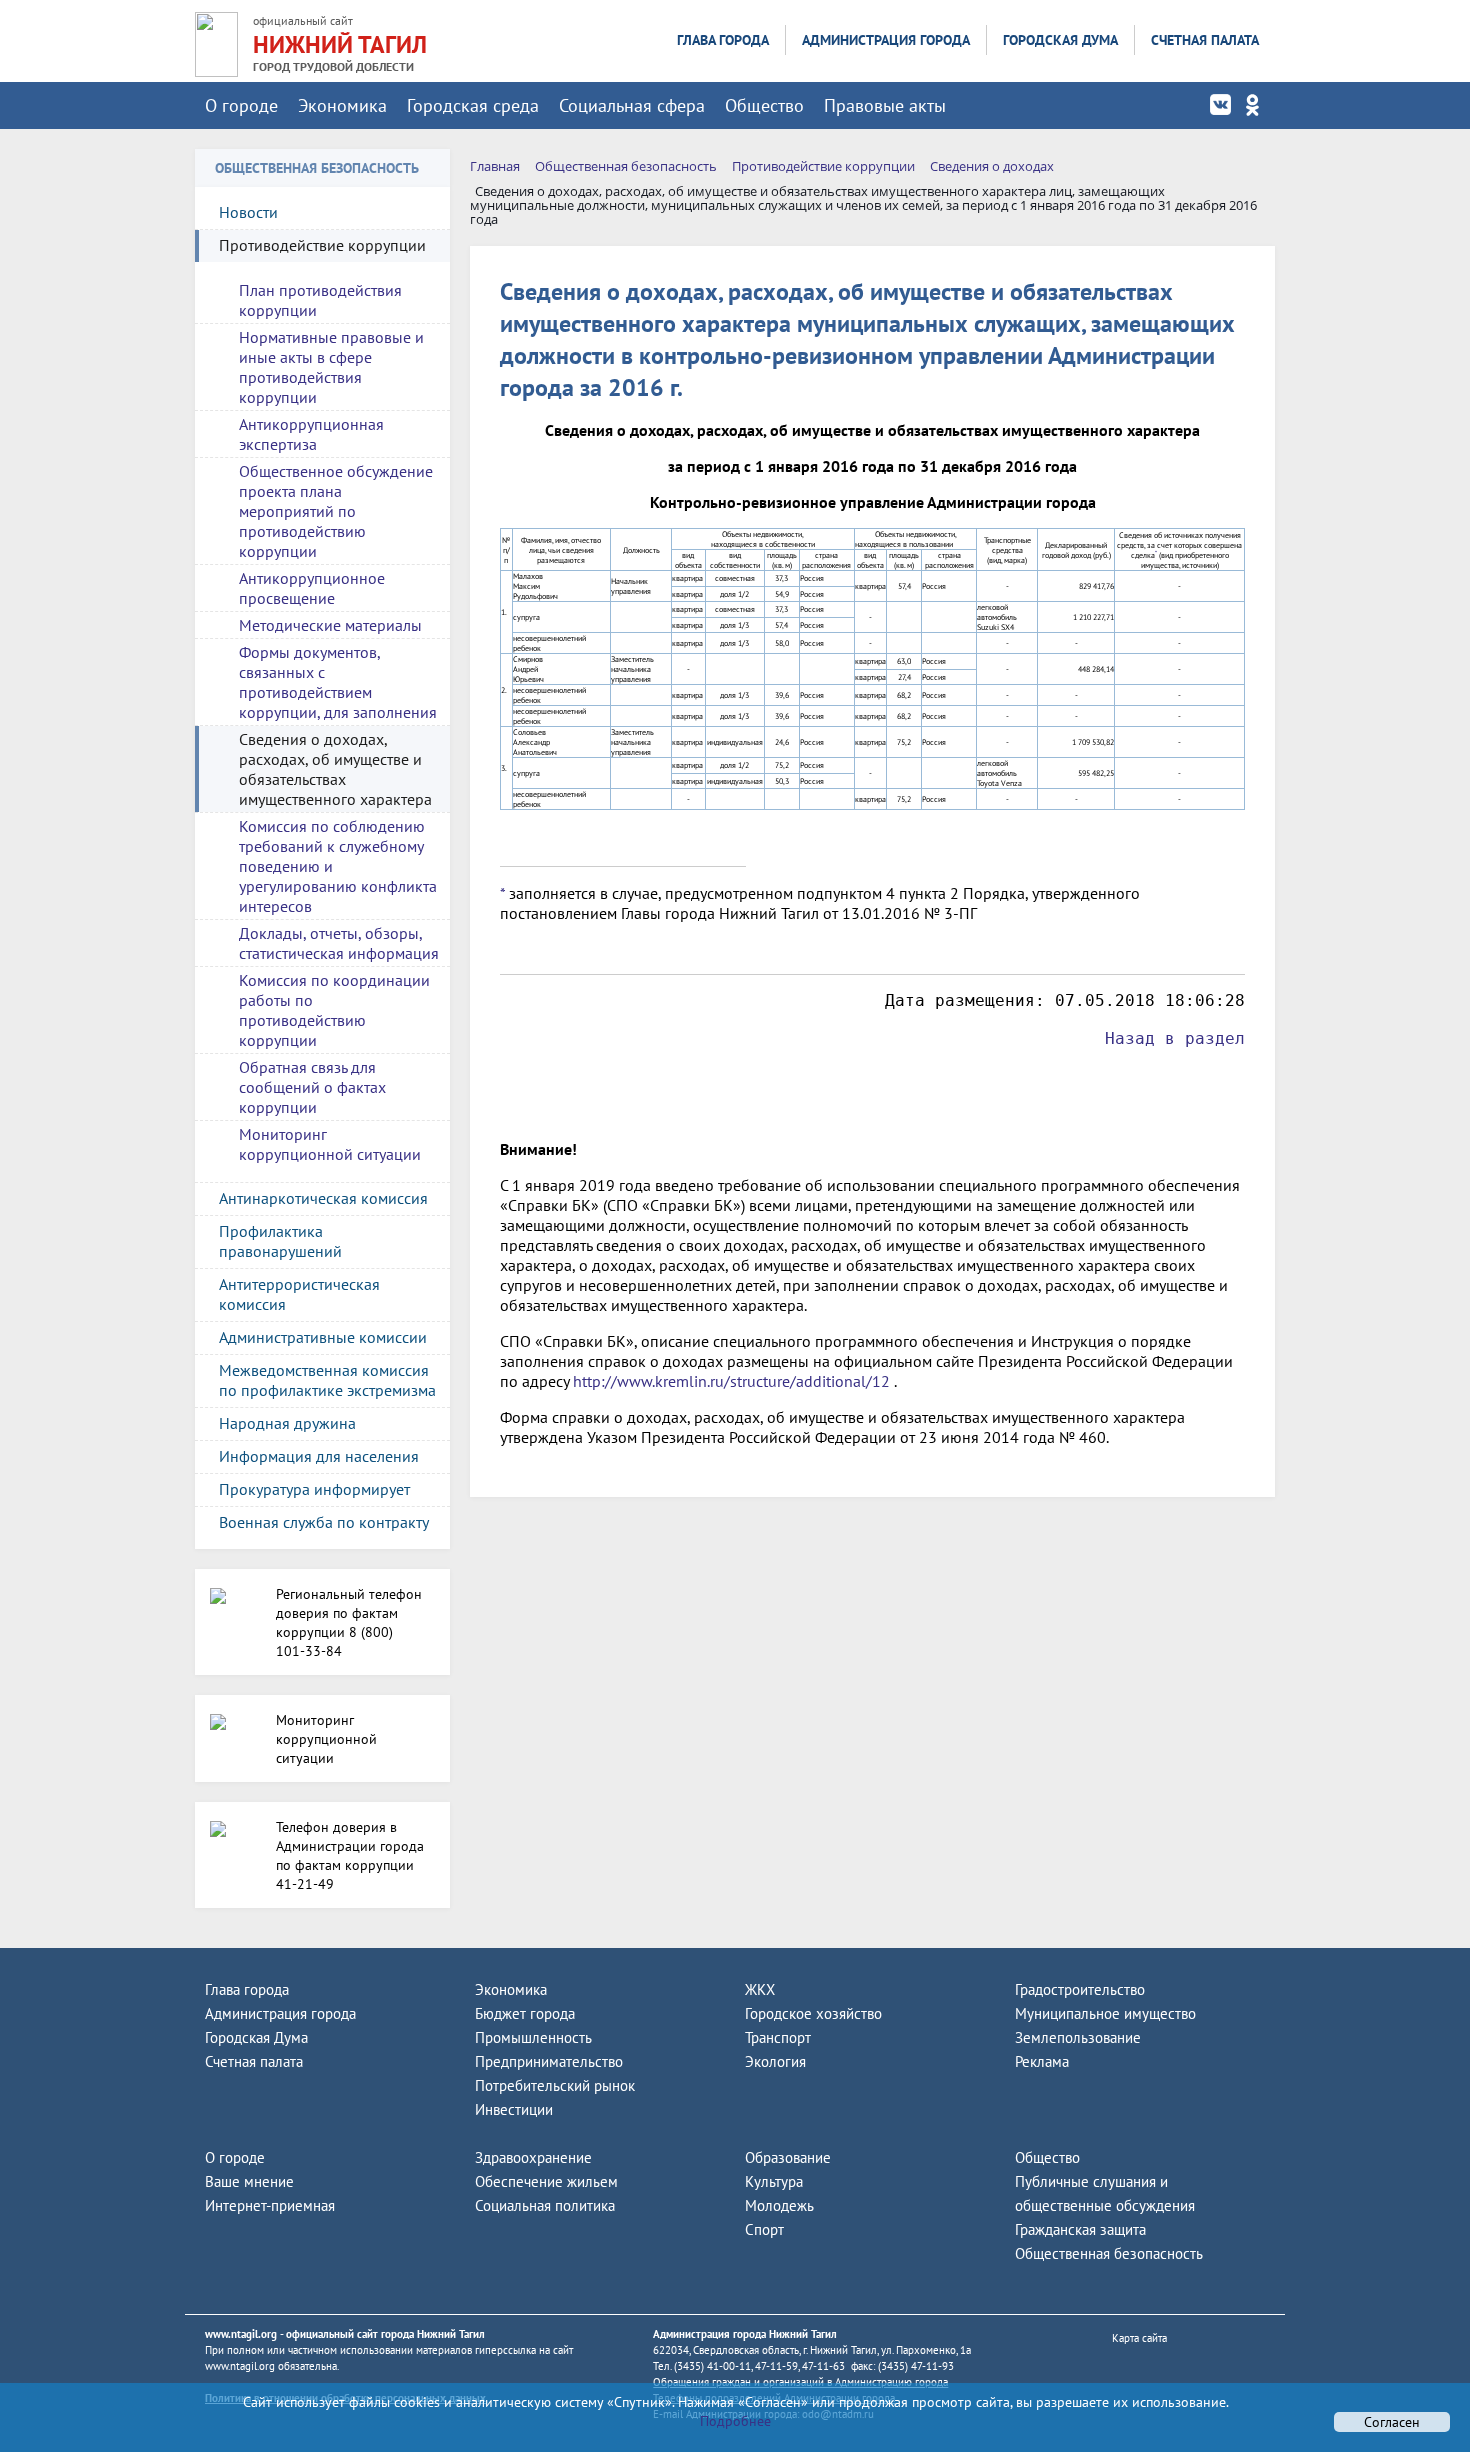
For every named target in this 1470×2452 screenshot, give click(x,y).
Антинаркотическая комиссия (323, 1198)
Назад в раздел (1175, 1038)
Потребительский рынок (555, 2085)
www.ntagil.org (241, 2334)
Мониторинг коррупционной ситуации (330, 1144)
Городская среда (473, 105)
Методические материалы (330, 625)
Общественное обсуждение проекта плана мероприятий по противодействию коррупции (336, 511)
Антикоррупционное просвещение (312, 588)
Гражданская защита (1080, 2229)
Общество (764, 105)
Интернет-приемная (270, 2205)
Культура (774, 2181)
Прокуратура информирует (314, 1489)
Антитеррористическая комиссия (299, 1294)
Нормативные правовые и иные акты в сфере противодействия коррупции (331, 367)
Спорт (764, 2229)
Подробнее (735, 2421)
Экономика (342, 105)
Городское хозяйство (813, 2013)
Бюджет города (525, 2013)
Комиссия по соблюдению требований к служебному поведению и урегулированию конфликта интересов (338, 866)
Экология (775, 2061)
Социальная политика (545, 2205)
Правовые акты (885, 105)
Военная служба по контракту (324, 1522)
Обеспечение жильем (546, 2181)
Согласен (1392, 2422)
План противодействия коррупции (320, 300)
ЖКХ (760, 1989)
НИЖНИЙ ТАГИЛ (340, 44)
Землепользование (1078, 2037)
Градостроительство (1080, 1989)
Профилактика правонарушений (280, 1241)
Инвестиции (514, 2109)
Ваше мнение (249, 2181)
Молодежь (779, 2205)
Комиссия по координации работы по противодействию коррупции (334, 1010)
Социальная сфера (632, 105)
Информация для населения (319, 1456)
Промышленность (533, 2037)
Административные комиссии (323, 1337)
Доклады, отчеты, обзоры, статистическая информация (339, 943)
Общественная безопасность (1109, 2253)
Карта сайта (1139, 2338)
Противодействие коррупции (322, 245)
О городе (241, 105)
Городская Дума (1060, 40)
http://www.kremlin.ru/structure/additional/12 (731, 1381)
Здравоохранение (533, 2157)
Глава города (723, 40)
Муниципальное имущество (1105, 2013)
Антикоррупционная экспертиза (311, 434)
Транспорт (778, 2037)
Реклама (1042, 2061)
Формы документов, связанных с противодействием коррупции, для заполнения (338, 682)
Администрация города (886, 40)
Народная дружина (287, 1423)
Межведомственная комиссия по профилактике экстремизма (327, 1380)
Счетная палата (1205, 40)
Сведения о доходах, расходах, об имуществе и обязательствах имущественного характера (335, 769)
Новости (248, 212)
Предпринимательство (549, 2061)
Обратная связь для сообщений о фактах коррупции (312, 1087)
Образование (788, 2157)
